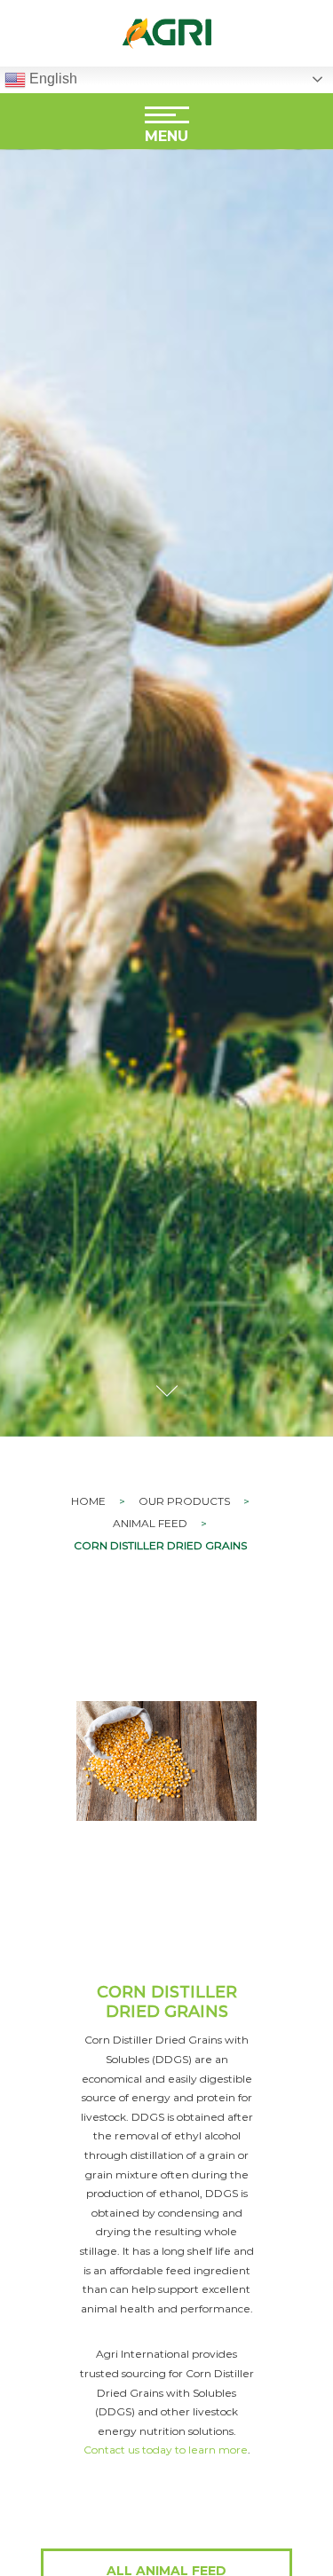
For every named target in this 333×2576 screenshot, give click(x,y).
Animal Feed (150, 1523)
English (52, 79)
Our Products (184, 1501)
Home (88, 1501)
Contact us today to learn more (166, 2450)
